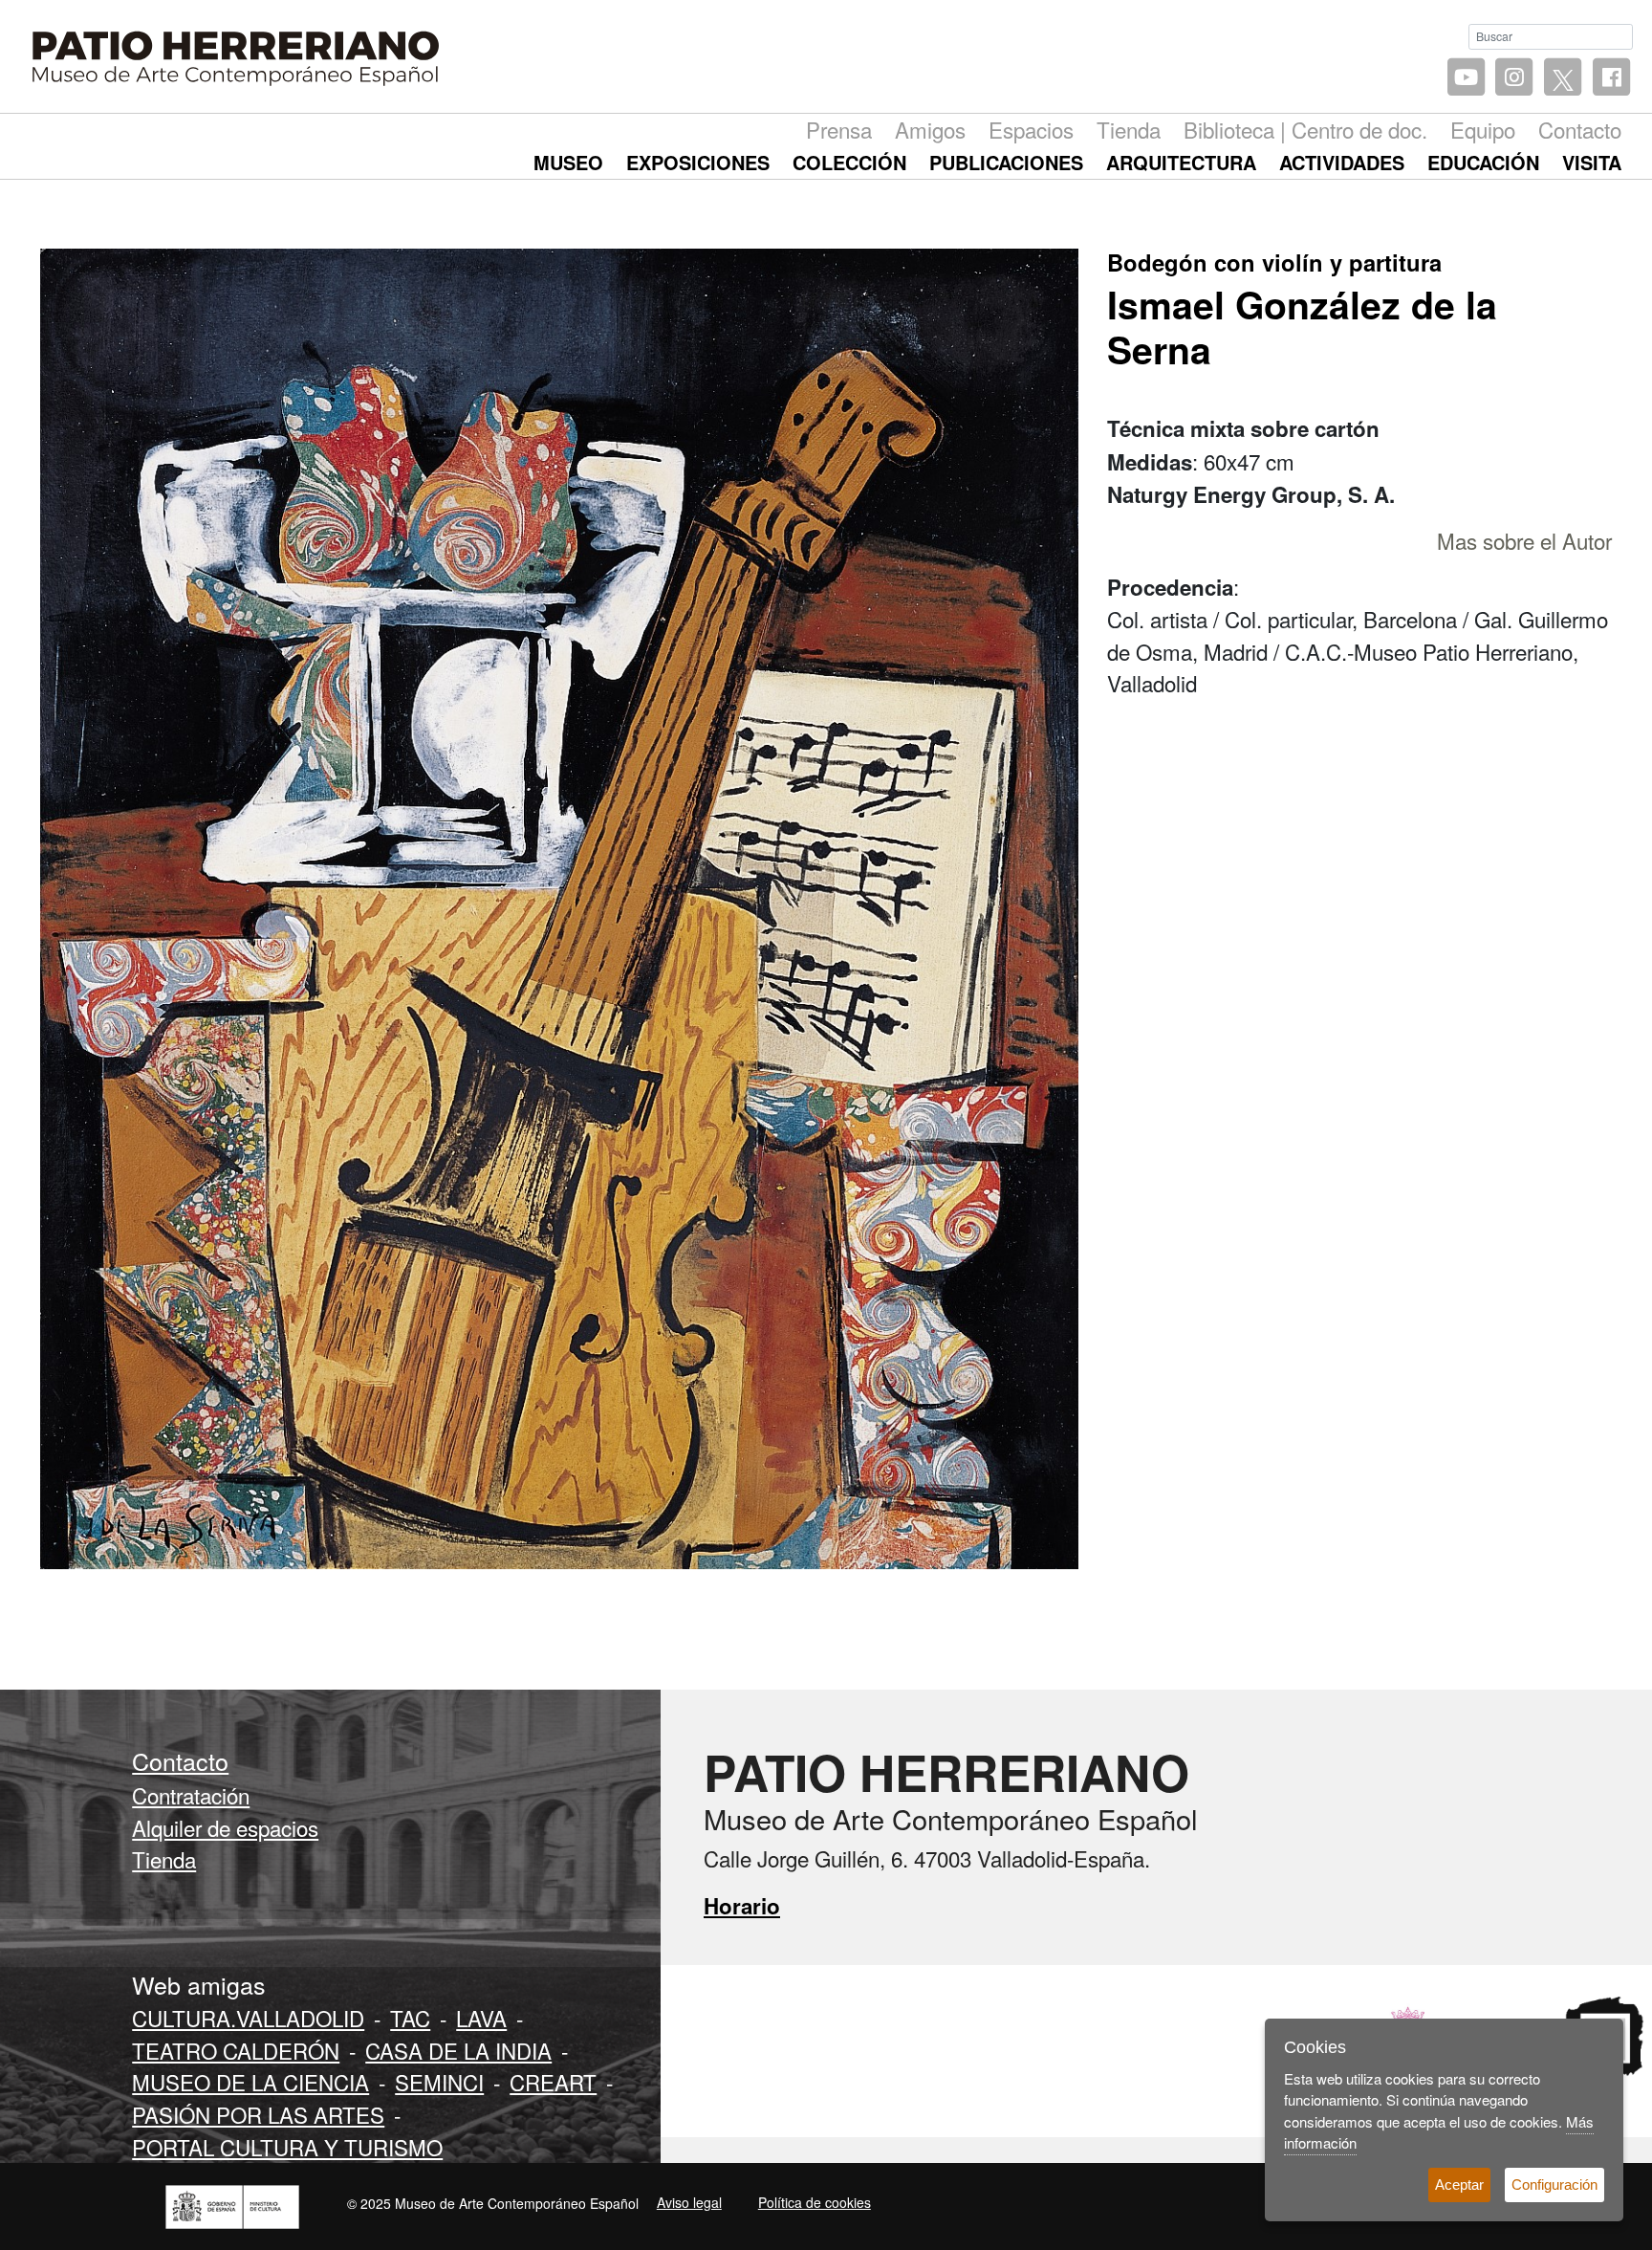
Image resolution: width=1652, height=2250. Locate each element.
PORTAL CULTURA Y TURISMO (287, 2147)
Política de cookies (815, 2202)
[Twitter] (1563, 78)
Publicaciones (1006, 162)
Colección (849, 162)
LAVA (481, 2018)
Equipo (1483, 129)
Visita (1592, 162)
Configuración (1554, 2184)
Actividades (1342, 162)
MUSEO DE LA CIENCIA (250, 2082)
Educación (1483, 162)
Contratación (191, 1795)
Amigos (930, 129)
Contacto (1580, 129)
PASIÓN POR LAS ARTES (258, 2114)
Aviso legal (689, 2202)
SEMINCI (439, 2082)
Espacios (1031, 129)
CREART (553, 2082)
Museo (568, 162)
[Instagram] (1515, 78)
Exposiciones (698, 162)
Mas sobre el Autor (1524, 540)
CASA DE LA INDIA (458, 2050)
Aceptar (1459, 2184)
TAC (410, 2018)
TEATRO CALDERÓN (236, 2050)
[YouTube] (1466, 78)
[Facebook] (1611, 78)
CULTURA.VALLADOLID (248, 2018)
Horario (742, 1906)
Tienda (1129, 129)
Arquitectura (1181, 162)
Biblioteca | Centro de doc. (1305, 129)
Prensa (839, 129)
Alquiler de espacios (225, 1827)
